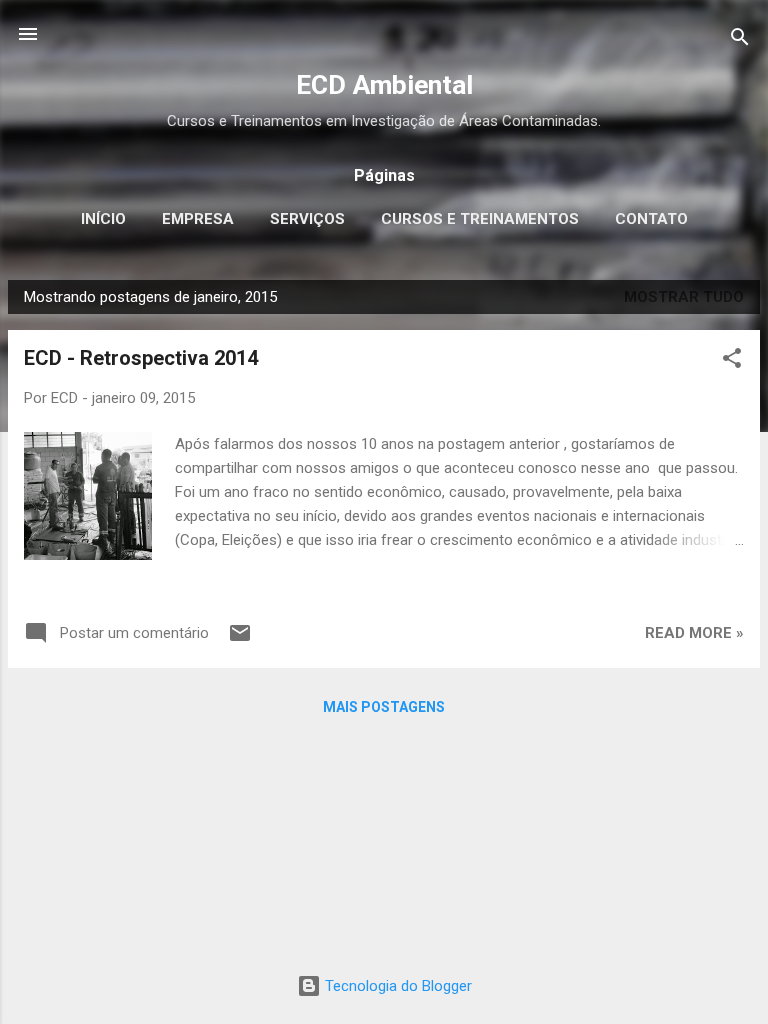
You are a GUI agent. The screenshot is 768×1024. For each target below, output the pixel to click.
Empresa (198, 219)
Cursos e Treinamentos (480, 219)
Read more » (694, 633)
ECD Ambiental (384, 85)
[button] (732, 361)
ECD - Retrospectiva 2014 (141, 358)
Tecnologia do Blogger (396, 986)
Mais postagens (384, 707)
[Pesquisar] (740, 40)
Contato (651, 219)
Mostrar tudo (684, 297)
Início (103, 219)
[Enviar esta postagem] (240, 640)
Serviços (307, 219)
